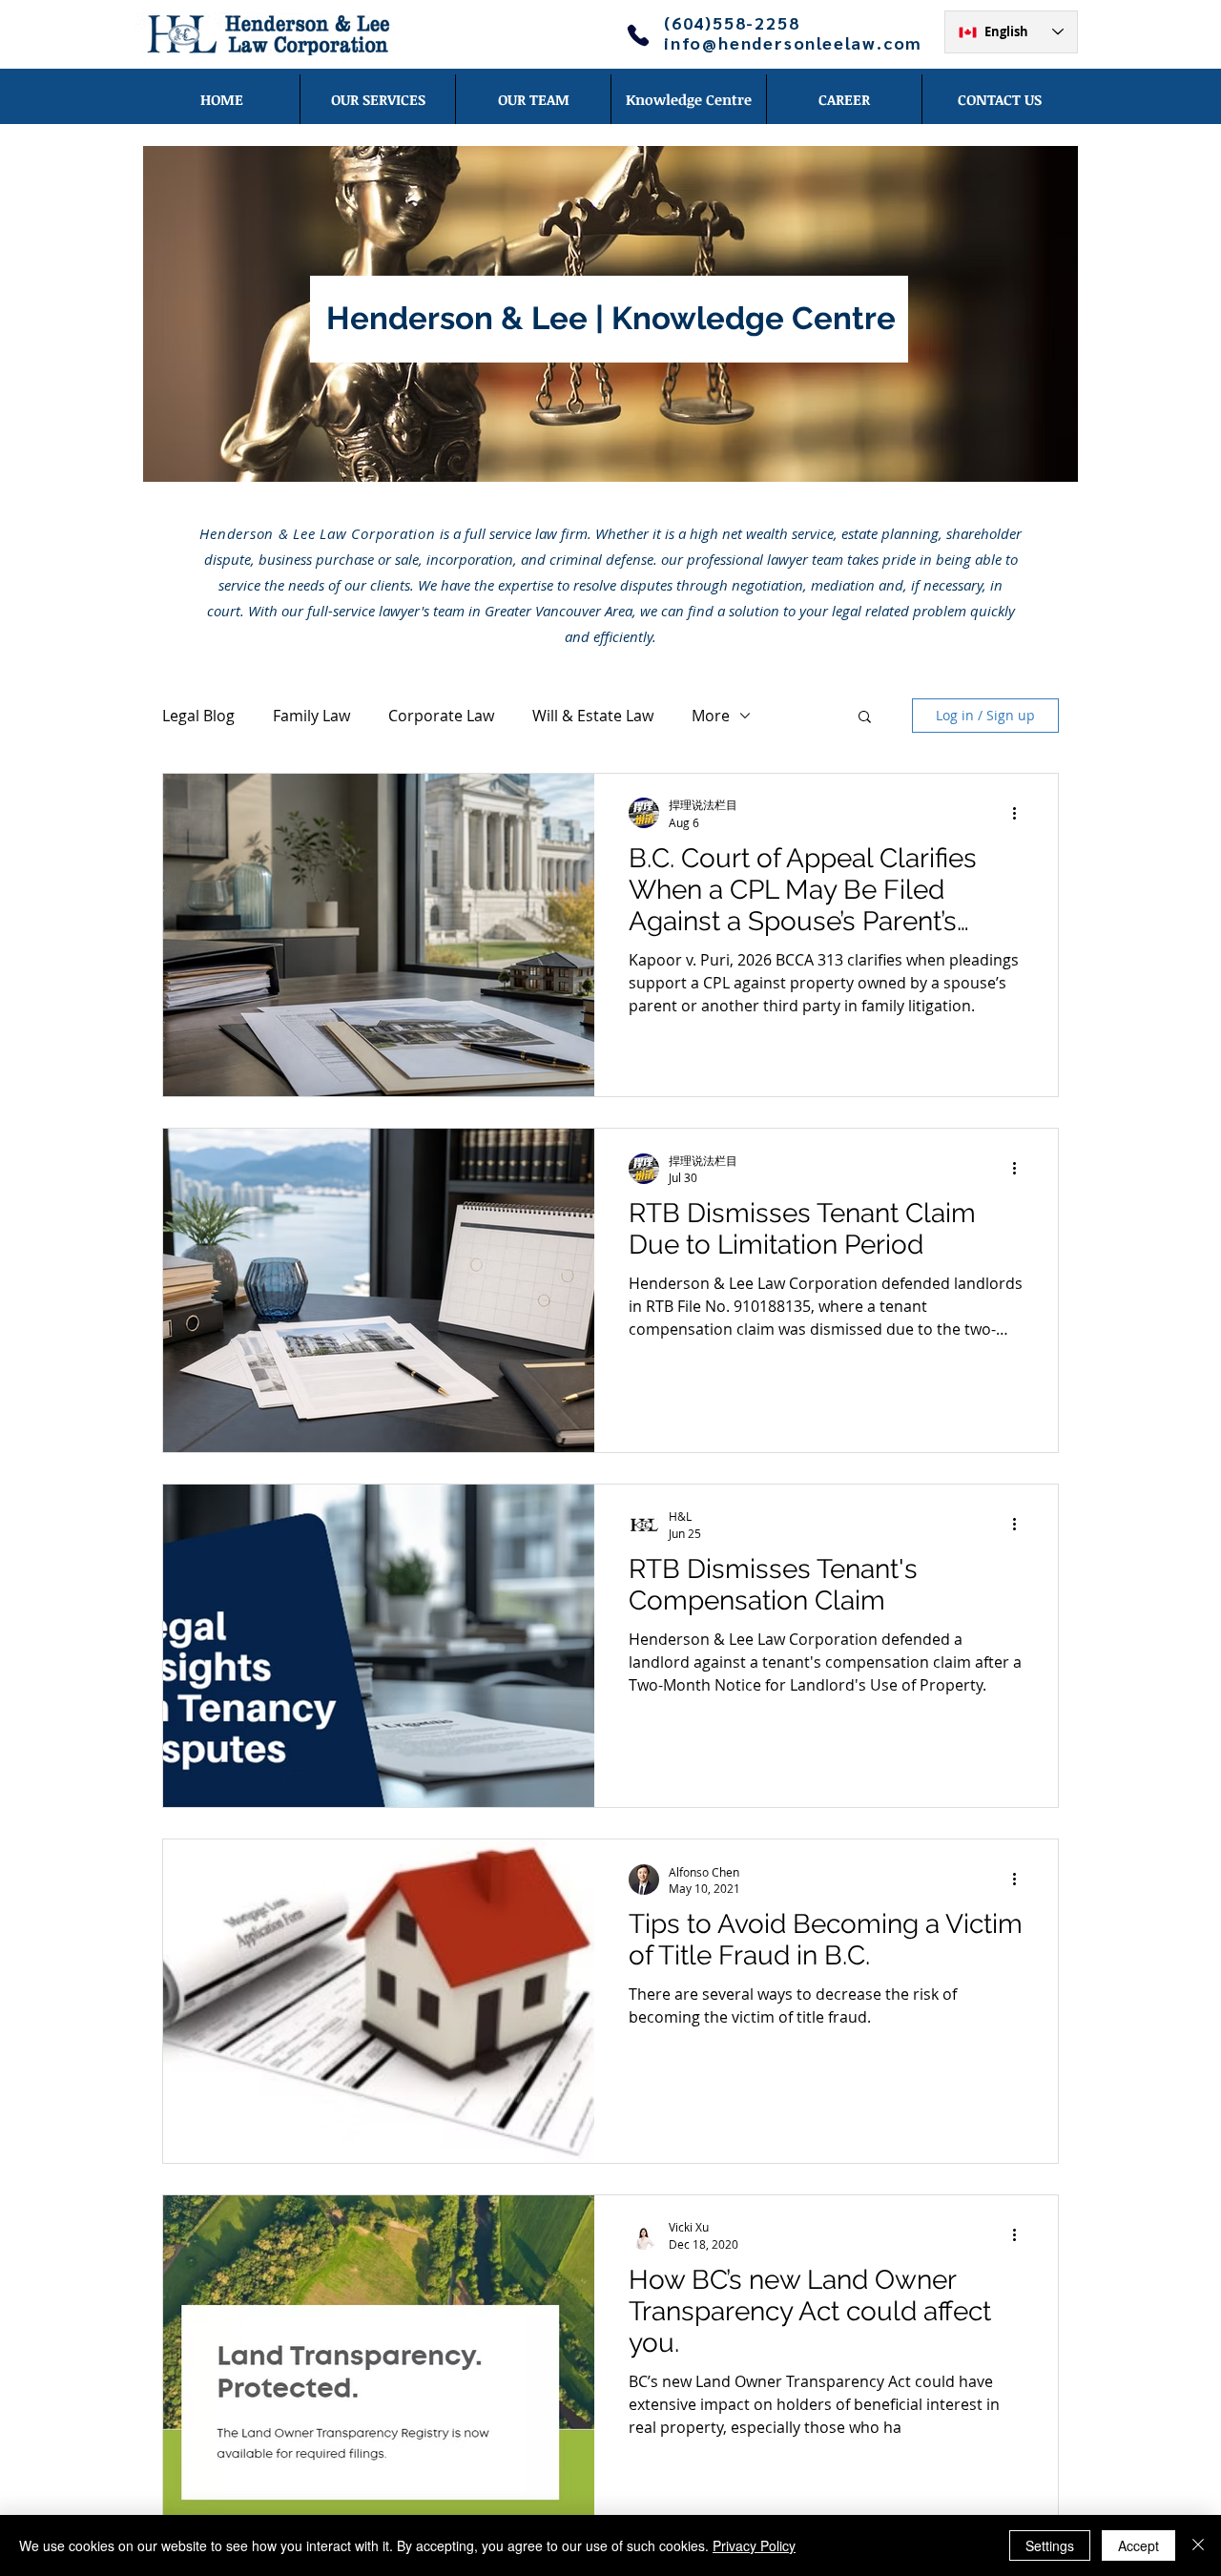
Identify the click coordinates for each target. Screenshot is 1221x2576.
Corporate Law (441, 716)
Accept (1138, 2545)
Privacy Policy (754, 2545)
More (711, 716)
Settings (1050, 2545)
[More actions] (1021, 813)
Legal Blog (198, 716)
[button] (865, 718)
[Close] (1198, 2545)
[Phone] (638, 35)
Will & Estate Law (593, 716)
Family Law (311, 716)
